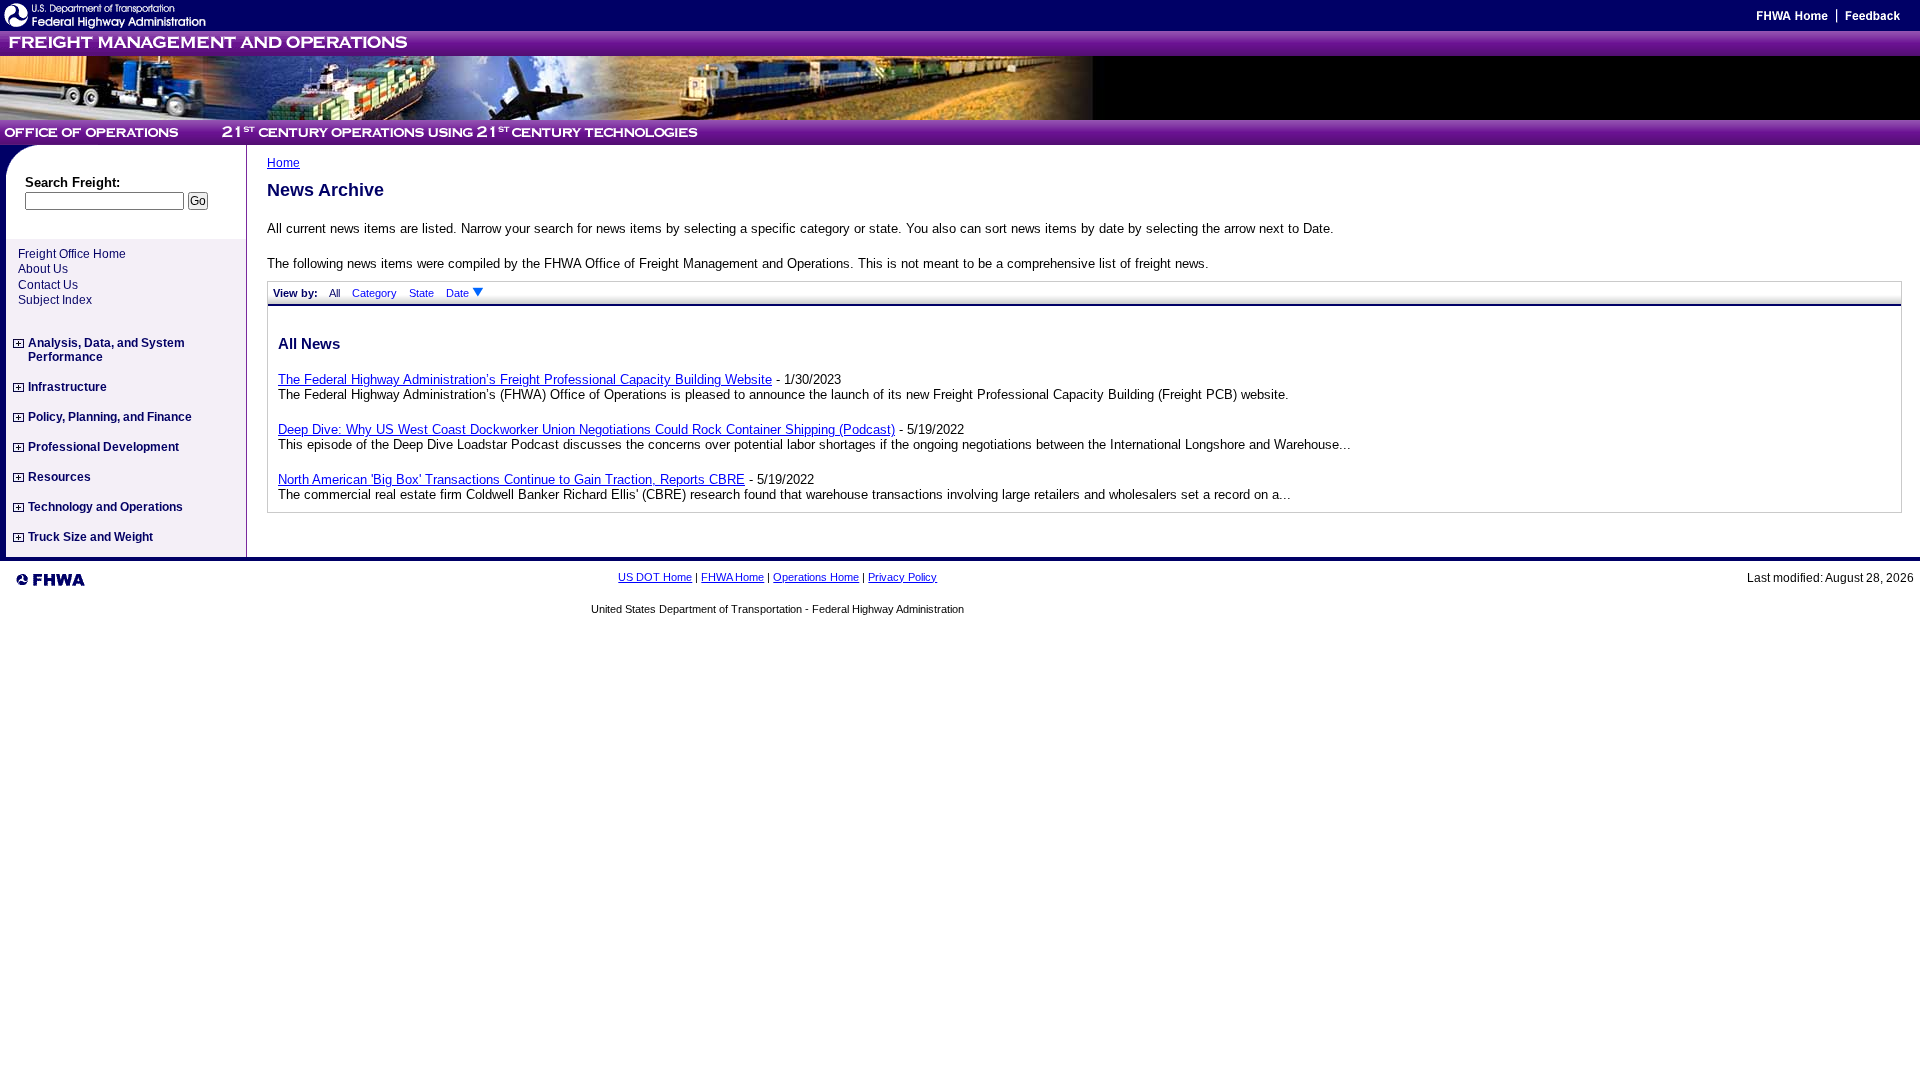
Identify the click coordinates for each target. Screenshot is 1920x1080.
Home (283, 163)
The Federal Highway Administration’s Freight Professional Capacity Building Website (525, 379)
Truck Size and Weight (90, 537)
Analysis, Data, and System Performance (106, 350)
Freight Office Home (72, 254)
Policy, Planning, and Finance (110, 417)
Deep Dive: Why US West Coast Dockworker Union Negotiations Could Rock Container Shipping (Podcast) (586, 429)
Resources (59, 477)
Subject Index (55, 300)
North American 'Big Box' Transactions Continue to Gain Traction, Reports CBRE (511, 479)
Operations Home (816, 577)
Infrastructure (67, 387)
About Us (43, 269)
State (421, 293)
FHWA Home (732, 577)
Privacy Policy (902, 577)
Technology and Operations (105, 507)
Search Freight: (72, 182)
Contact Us (48, 285)
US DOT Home (655, 577)
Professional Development (103, 447)
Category (374, 293)
